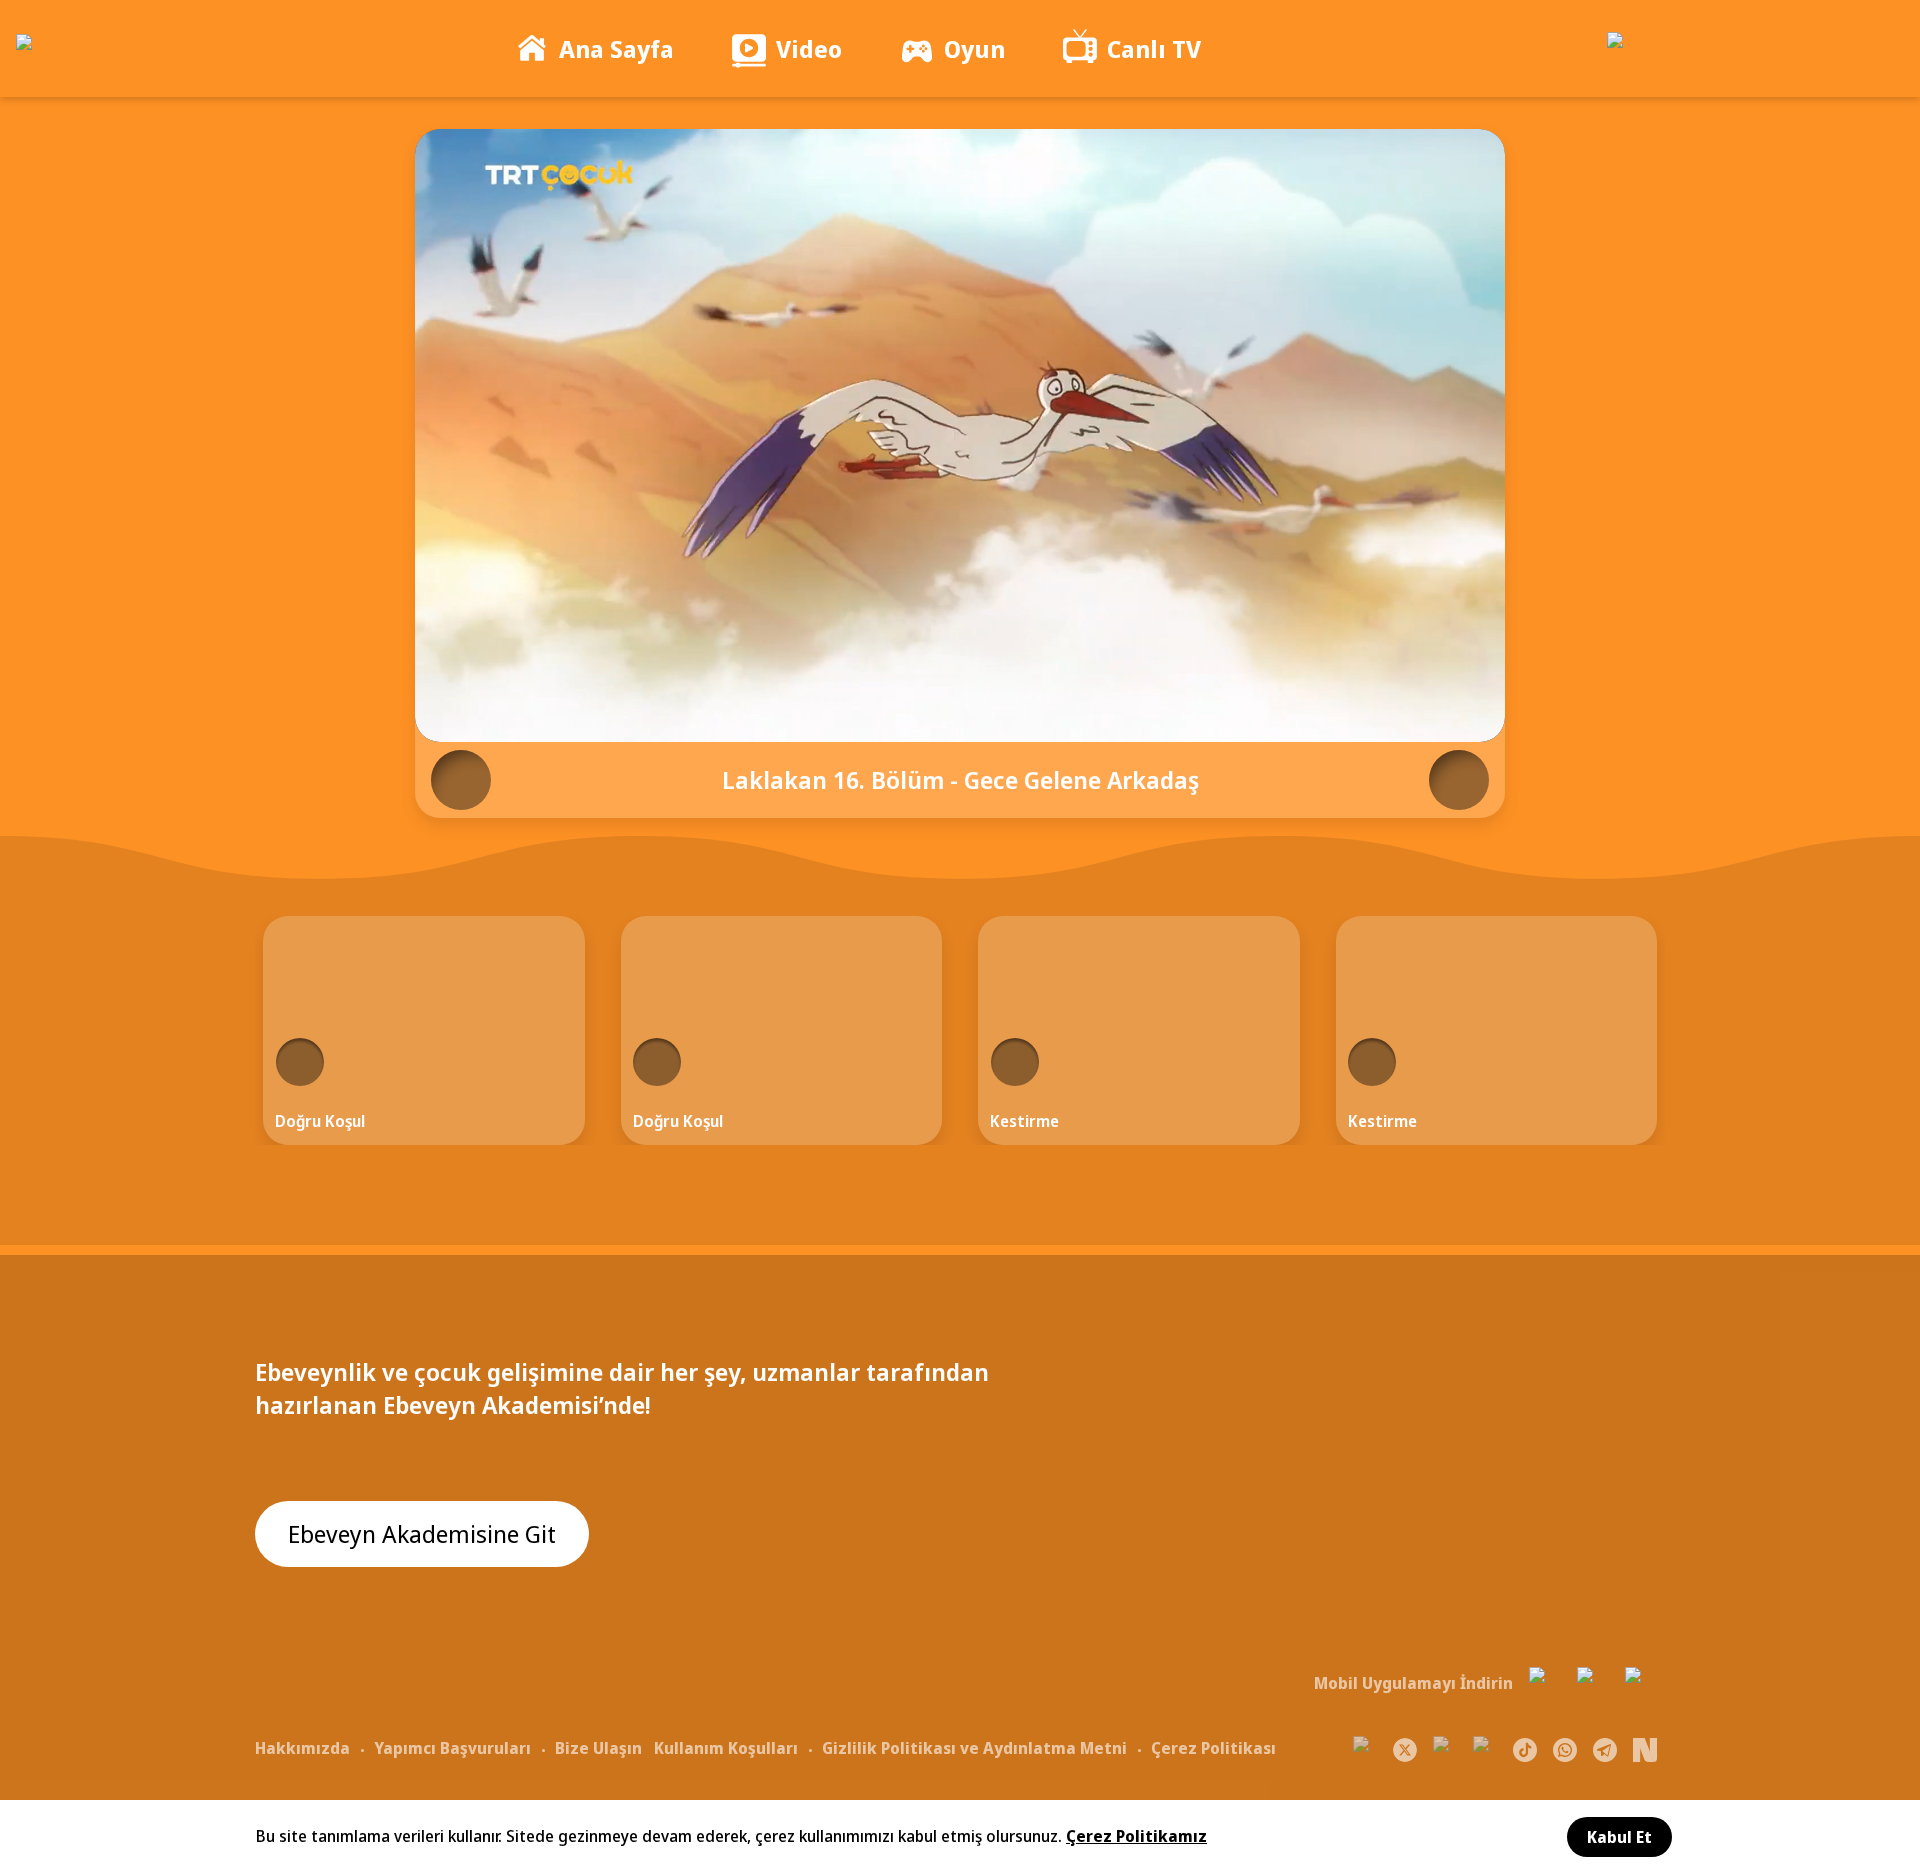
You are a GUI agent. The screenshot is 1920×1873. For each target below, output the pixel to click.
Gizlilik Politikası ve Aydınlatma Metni (974, 1748)
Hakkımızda (302, 1748)
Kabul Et (1619, 1837)
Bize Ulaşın (598, 1748)
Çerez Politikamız (1136, 1836)
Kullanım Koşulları (726, 1748)
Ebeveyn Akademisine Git (422, 1533)
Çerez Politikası (1213, 1748)
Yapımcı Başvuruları (452, 1748)
